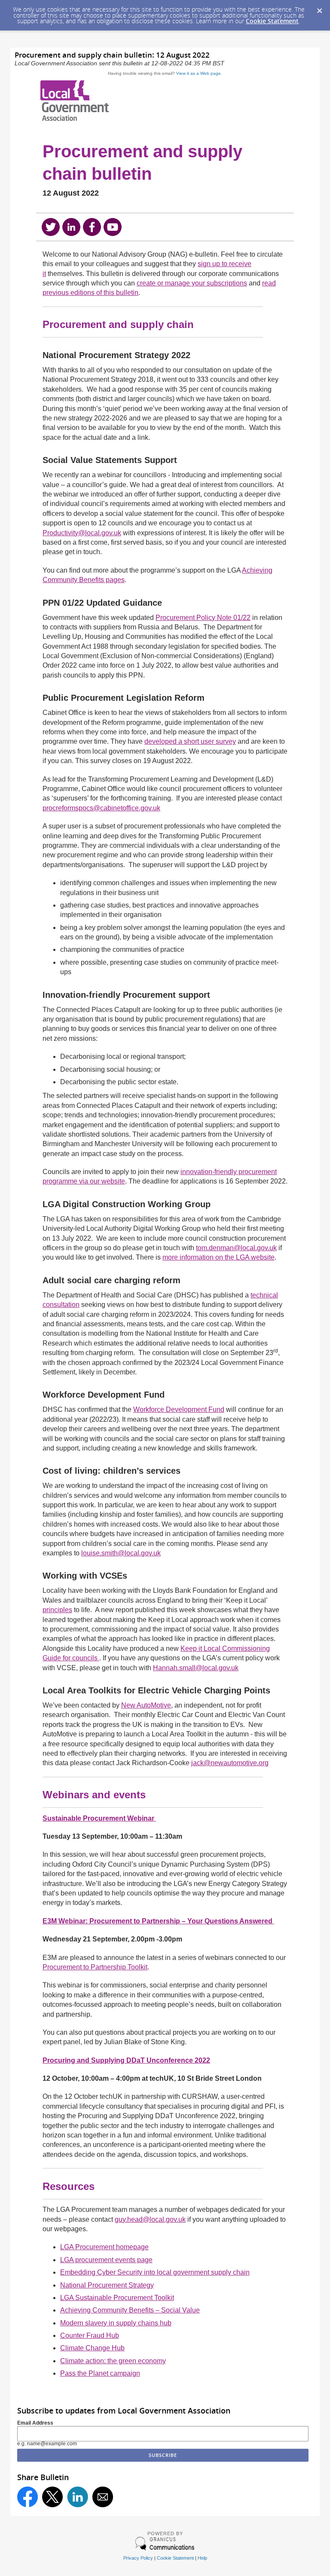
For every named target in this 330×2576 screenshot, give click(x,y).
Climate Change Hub (92, 2348)
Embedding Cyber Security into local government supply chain (155, 2272)
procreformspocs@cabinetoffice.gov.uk (101, 808)
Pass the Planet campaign (100, 2373)
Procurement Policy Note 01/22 (203, 618)
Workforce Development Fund (179, 1409)
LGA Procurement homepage (104, 2247)
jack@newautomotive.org (230, 1763)
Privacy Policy (138, 2558)
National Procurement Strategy (107, 2285)
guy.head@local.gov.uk (150, 2219)
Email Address (35, 2423)
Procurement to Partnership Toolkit (95, 1967)
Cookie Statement (272, 21)
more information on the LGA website (218, 1257)
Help (202, 2558)
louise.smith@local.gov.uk (121, 1553)
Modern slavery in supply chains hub (116, 2323)
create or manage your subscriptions (192, 283)
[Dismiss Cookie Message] (319, 8)
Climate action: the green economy (113, 2361)
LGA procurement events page (106, 2260)
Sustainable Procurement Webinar (99, 1818)
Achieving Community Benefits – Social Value (130, 2310)
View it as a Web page (199, 73)
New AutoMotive (146, 1705)
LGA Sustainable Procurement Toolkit (117, 2298)
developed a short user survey (190, 741)
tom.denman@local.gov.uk (236, 1248)
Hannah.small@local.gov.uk (196, 1668)
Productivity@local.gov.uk (82, 533)
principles (57, 1610)
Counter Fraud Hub (90, 2335)
